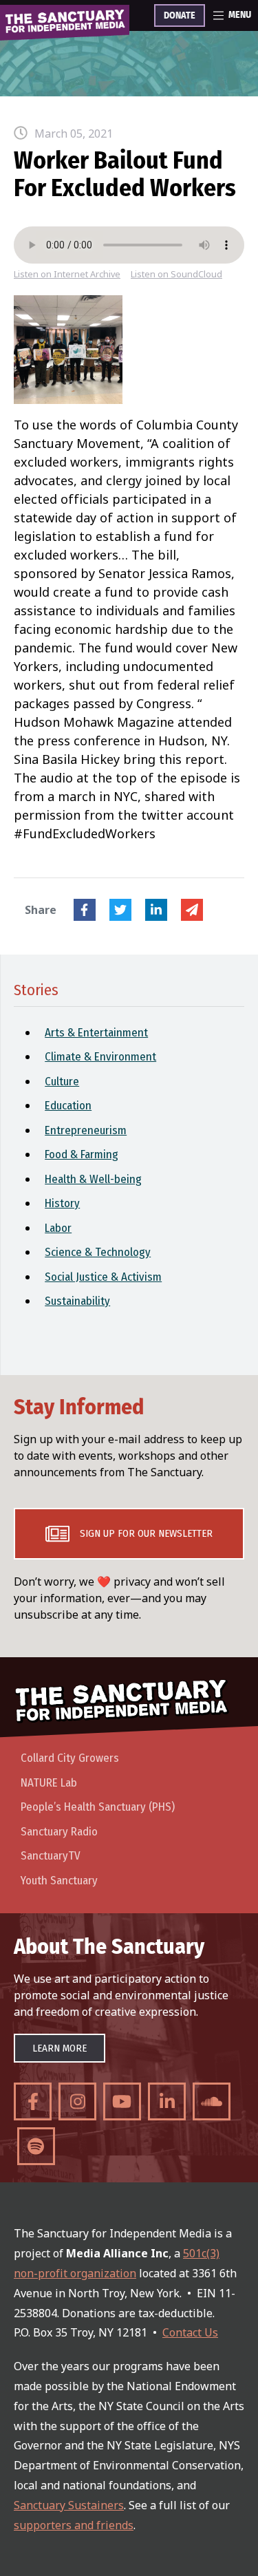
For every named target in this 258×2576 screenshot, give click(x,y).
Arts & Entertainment (96, 1033)
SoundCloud (212, 2101)
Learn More (60, 2048)
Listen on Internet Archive (67, 274)
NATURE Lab (49, 1783)
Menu (240, 15)
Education (68, 1106)
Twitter (120, 910)
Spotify (36, 2146)
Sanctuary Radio (59, 1832)
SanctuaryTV (51, 1856)
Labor (58, 1228)
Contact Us (190, 2332)
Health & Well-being (93, 1179)
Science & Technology (98, 1252)
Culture (62, 1082)
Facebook (85, 910)
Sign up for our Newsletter (146, 1533)
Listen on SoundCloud (176, 274)
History (62, 1203)
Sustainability (77, 1301)
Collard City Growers (70, 1758)
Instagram (77, 2101)
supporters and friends (74, 2525)
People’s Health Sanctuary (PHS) (98, 1807)
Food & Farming (82, 1154)
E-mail (192, 910)
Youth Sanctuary (59, 1881)
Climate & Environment (100, 1057)
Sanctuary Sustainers (69, 2505)
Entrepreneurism (86, 1130)
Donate (180, 16)
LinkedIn (156, 910)
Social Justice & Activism (103, 1277)
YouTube (122, 2101)
